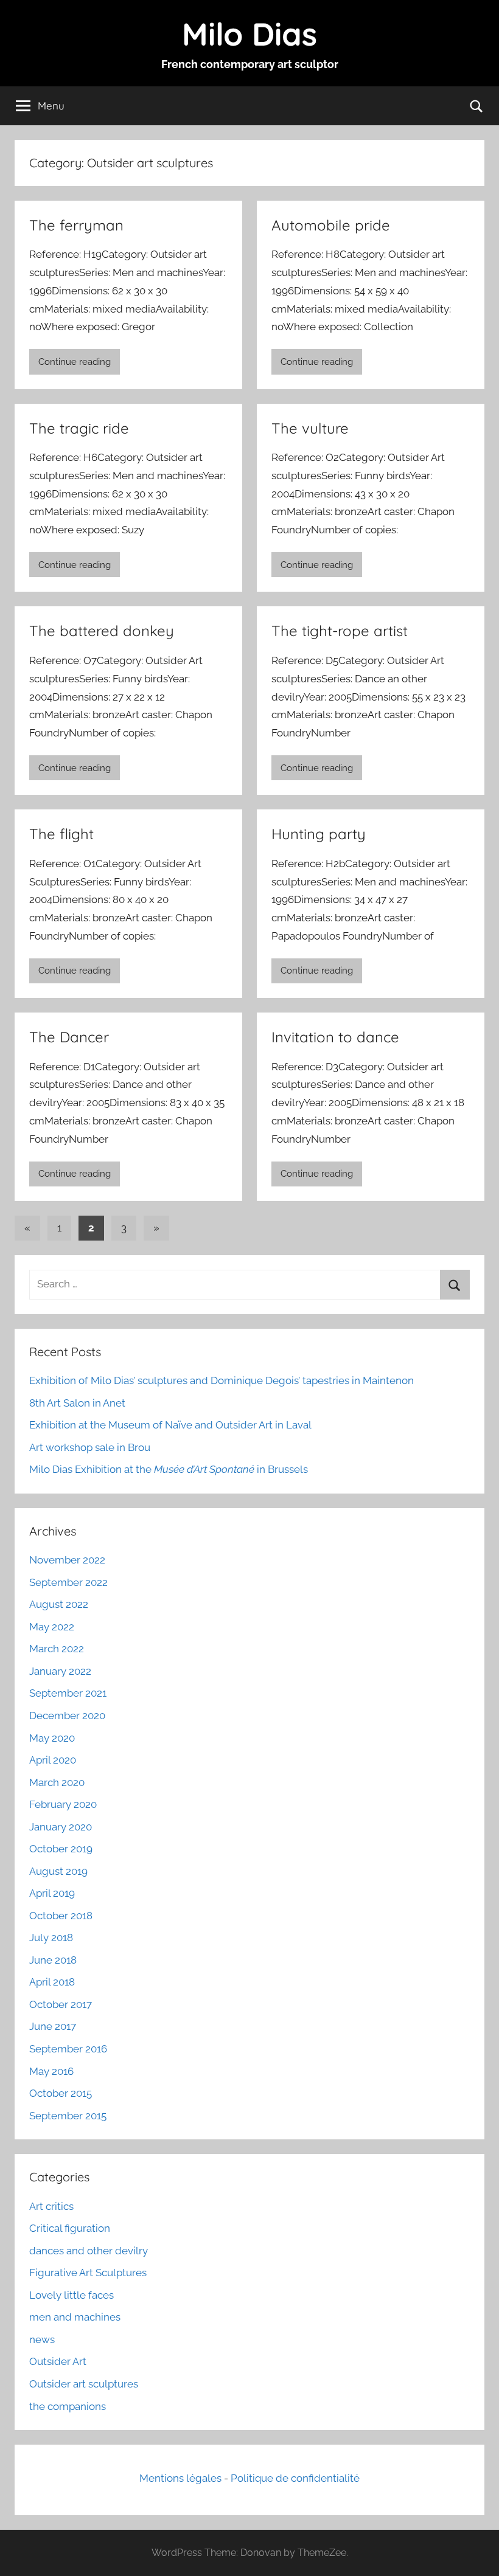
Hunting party (319, 834)
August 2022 (59, 1604)
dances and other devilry (89, 2251)
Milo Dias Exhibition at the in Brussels (169, 1469)
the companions (68, 2406)
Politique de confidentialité (295, 2478)
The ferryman (76, 225)
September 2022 (68, 1582)
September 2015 (68, 2116)
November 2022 (67, 1560)
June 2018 (53, 1960)
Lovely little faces (72, 2295)
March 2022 (57, 1649)
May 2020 (52, 1738)
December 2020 (67, 1716)
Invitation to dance (335, 1037)
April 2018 (52, 1982)
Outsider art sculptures (84, 2384)
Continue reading (75, 362)
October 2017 (61, 2004)
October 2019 (61, 1849)
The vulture (310, 428)
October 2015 (61, 2093)
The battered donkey (102, 631)
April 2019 (52, 1893)
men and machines (75, 2317)
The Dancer (69, 1037)
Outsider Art (58, 2361)
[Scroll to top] (476, 2553)
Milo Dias (249, 34)
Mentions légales (180, 2478)
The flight (61, 834)
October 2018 (61, 1916)
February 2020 (63, 1804)
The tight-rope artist (340, 631)
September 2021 (68, 1693)
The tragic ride (79, 428)
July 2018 (51, 1937)
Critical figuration (70, 2228)
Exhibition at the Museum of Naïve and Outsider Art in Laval (170, 1425)
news (42, 2339)
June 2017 (53, 2026)
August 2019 (58, 1871)
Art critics (51, 2206)
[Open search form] (476, 106)
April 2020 (53, 1760)
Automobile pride (331, 225)
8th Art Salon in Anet (77, 1403)
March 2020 (57, 1782)
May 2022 (52, 1627)
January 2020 (61, 1827)
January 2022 (60, 1671)
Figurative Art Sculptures (88, 2273)
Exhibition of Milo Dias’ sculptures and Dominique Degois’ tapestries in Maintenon (222, 1380)
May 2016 (51, 2071)
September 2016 (68, 2049)
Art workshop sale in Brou (90, 1447)
